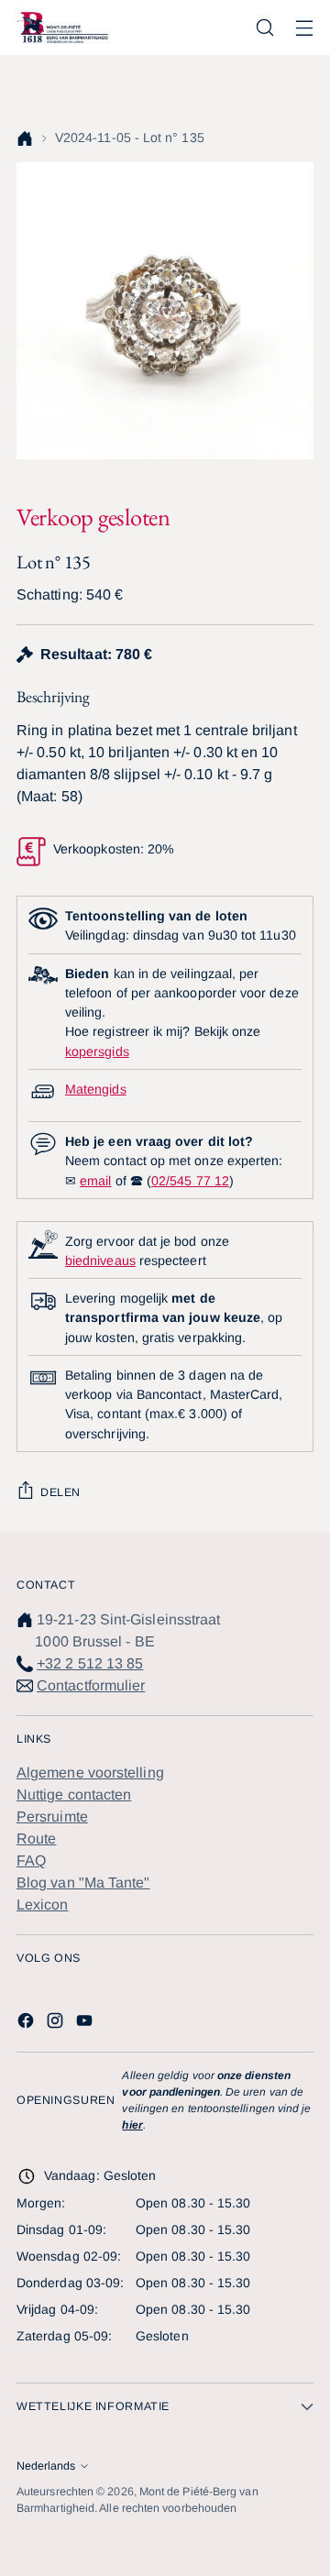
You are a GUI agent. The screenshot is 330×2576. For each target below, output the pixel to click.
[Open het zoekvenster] (264, 28)
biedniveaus (100, 1260)
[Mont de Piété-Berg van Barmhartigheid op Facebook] (27, 2024)
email (95, 1181)
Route (36, 1838)
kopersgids (97, 1051)
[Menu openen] (304, 28)
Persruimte (52, 1816)
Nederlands (46, 2466)
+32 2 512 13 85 (90, 1663)
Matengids (96, 1089)
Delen (60, 1492)
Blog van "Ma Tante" (83, 1882)
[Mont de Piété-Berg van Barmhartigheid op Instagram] (57, 2024)
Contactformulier (91, 1685)
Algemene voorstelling (90, 1772)
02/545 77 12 (190, 1181)
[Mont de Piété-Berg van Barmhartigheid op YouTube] (86, 2024)
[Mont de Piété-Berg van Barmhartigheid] (62, 27)
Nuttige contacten (74, 1794)
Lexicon (43, 1904)
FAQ (31, 1860)
